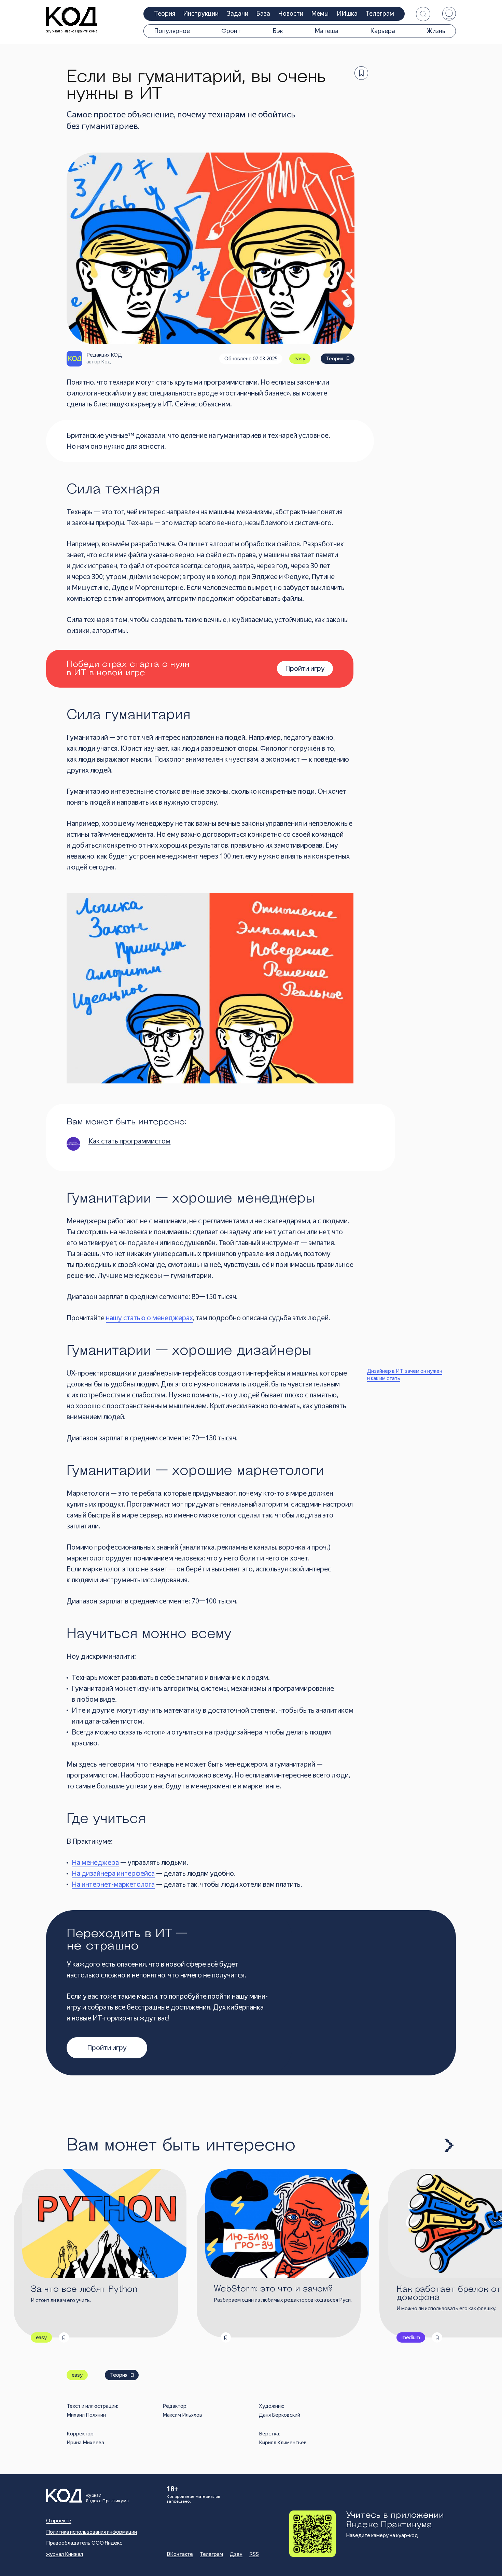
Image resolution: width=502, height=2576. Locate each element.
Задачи (238, 13)
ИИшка (347, 13)
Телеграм (380, 13)
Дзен (236, 2554)
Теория (165, 13)
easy (300, 359)
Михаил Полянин (86, 2415)
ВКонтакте (180, 2554)
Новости (291, 13)
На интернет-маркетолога (113, 1884)
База (263, 13)
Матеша (326, 31)
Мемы (320, 13)
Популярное (172, 31)
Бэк (278, 31)
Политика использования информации (92, 2532)
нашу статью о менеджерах (149, 1318)
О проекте (59, 2521)
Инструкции (201, 13)
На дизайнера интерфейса (113, 1873)
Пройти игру (107, 2048)
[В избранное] (361, 73)
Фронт (231, 31)
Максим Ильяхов (182, 2415)
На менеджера (95, 1862)
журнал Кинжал (65, 2554)
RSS (254, 2554)
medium (411, 2337)
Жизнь (436, 31)
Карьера (383, 31)
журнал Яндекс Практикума (72, 31)
